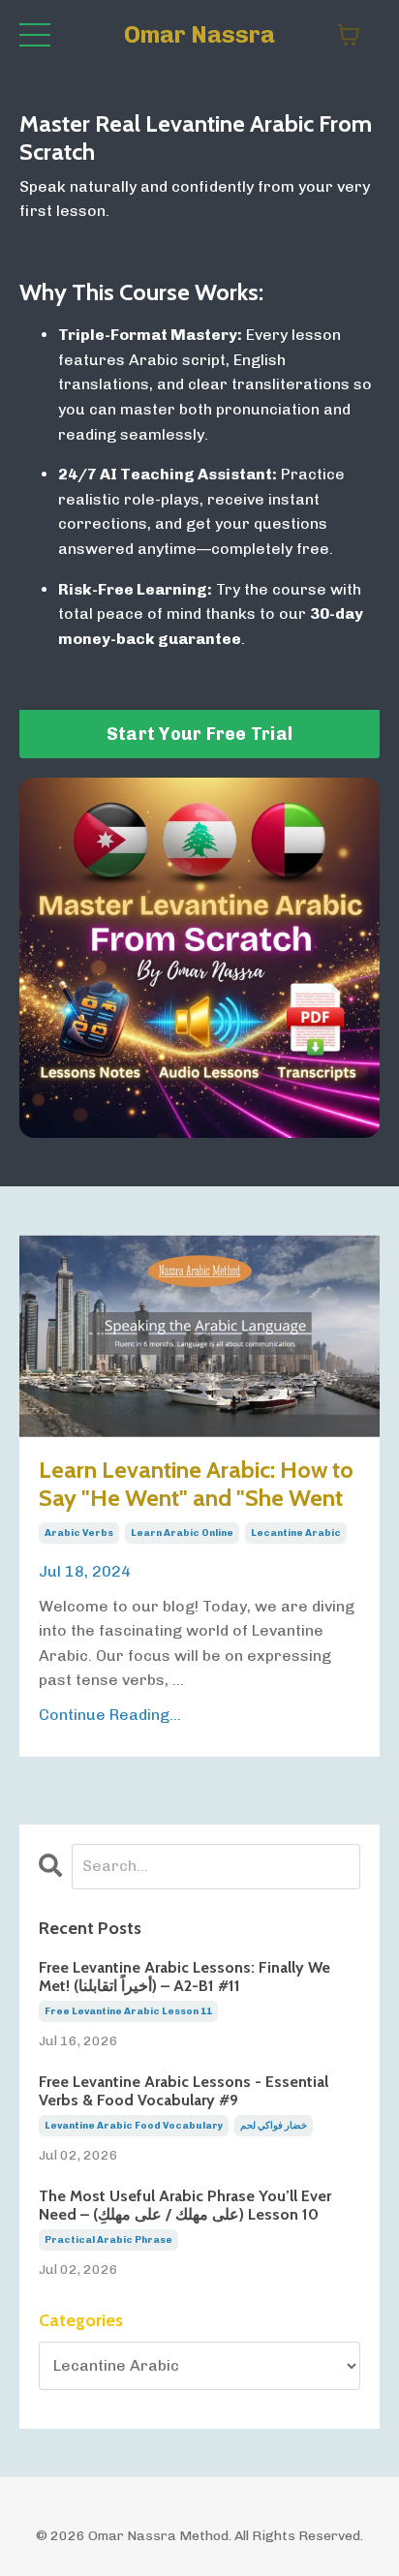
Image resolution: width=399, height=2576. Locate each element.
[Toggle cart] (349, 35)
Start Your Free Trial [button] (199, 734)
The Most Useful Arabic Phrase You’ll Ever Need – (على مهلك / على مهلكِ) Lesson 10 (185, 2205)
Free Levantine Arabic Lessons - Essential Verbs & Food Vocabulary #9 (184, 2091)
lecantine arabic (296, 1533)
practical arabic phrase (108, 2240)
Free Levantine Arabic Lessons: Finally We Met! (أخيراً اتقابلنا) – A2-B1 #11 (184, 1977)
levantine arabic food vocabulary (134, 2126)
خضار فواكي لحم (274, 2126)
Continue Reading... (110, 1715)
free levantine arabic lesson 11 (128, 2011)
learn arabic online (182, 1533)
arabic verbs (79, 1533)
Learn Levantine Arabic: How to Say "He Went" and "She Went (196, 1484)
